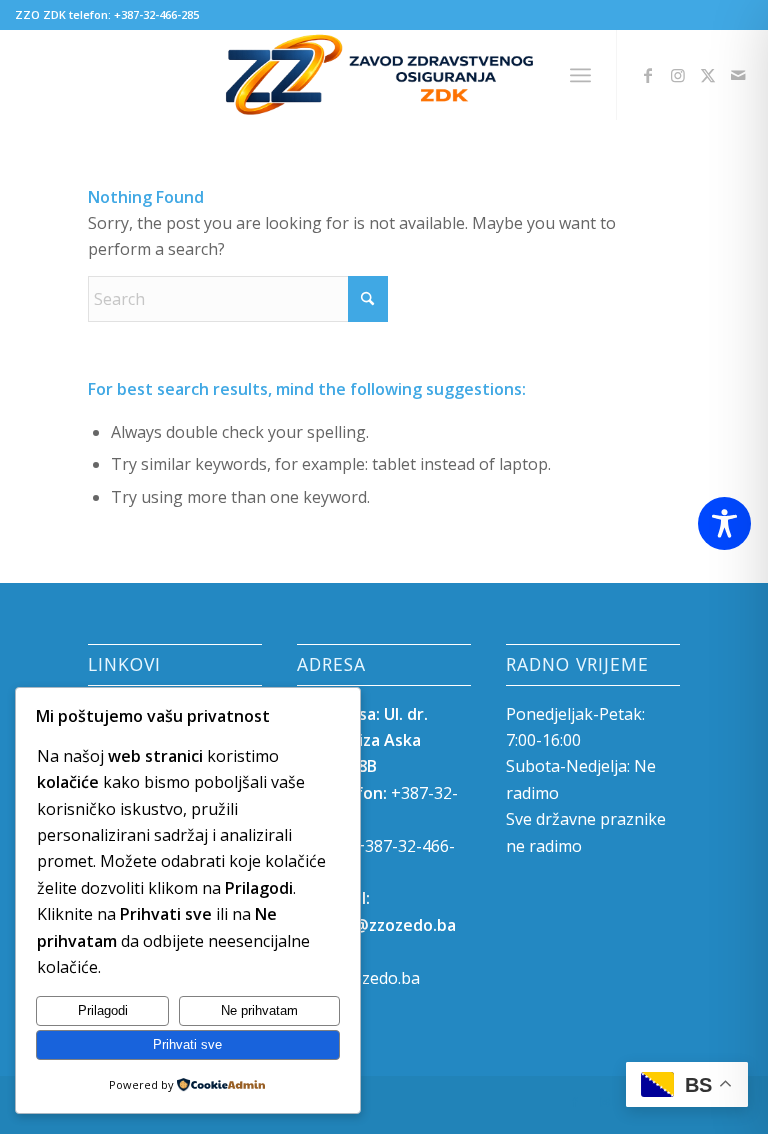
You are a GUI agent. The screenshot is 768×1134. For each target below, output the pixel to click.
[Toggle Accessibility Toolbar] (724, 523)
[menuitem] (580, 75)
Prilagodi (103, 1010)
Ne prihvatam (259, 1010)
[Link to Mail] (738, 75)
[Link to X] (708, 75)
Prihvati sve (187, 1044)
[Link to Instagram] (678, 75)
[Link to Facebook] (648, 75)
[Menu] (580, 75)
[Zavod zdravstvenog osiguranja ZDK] (384, 75)
